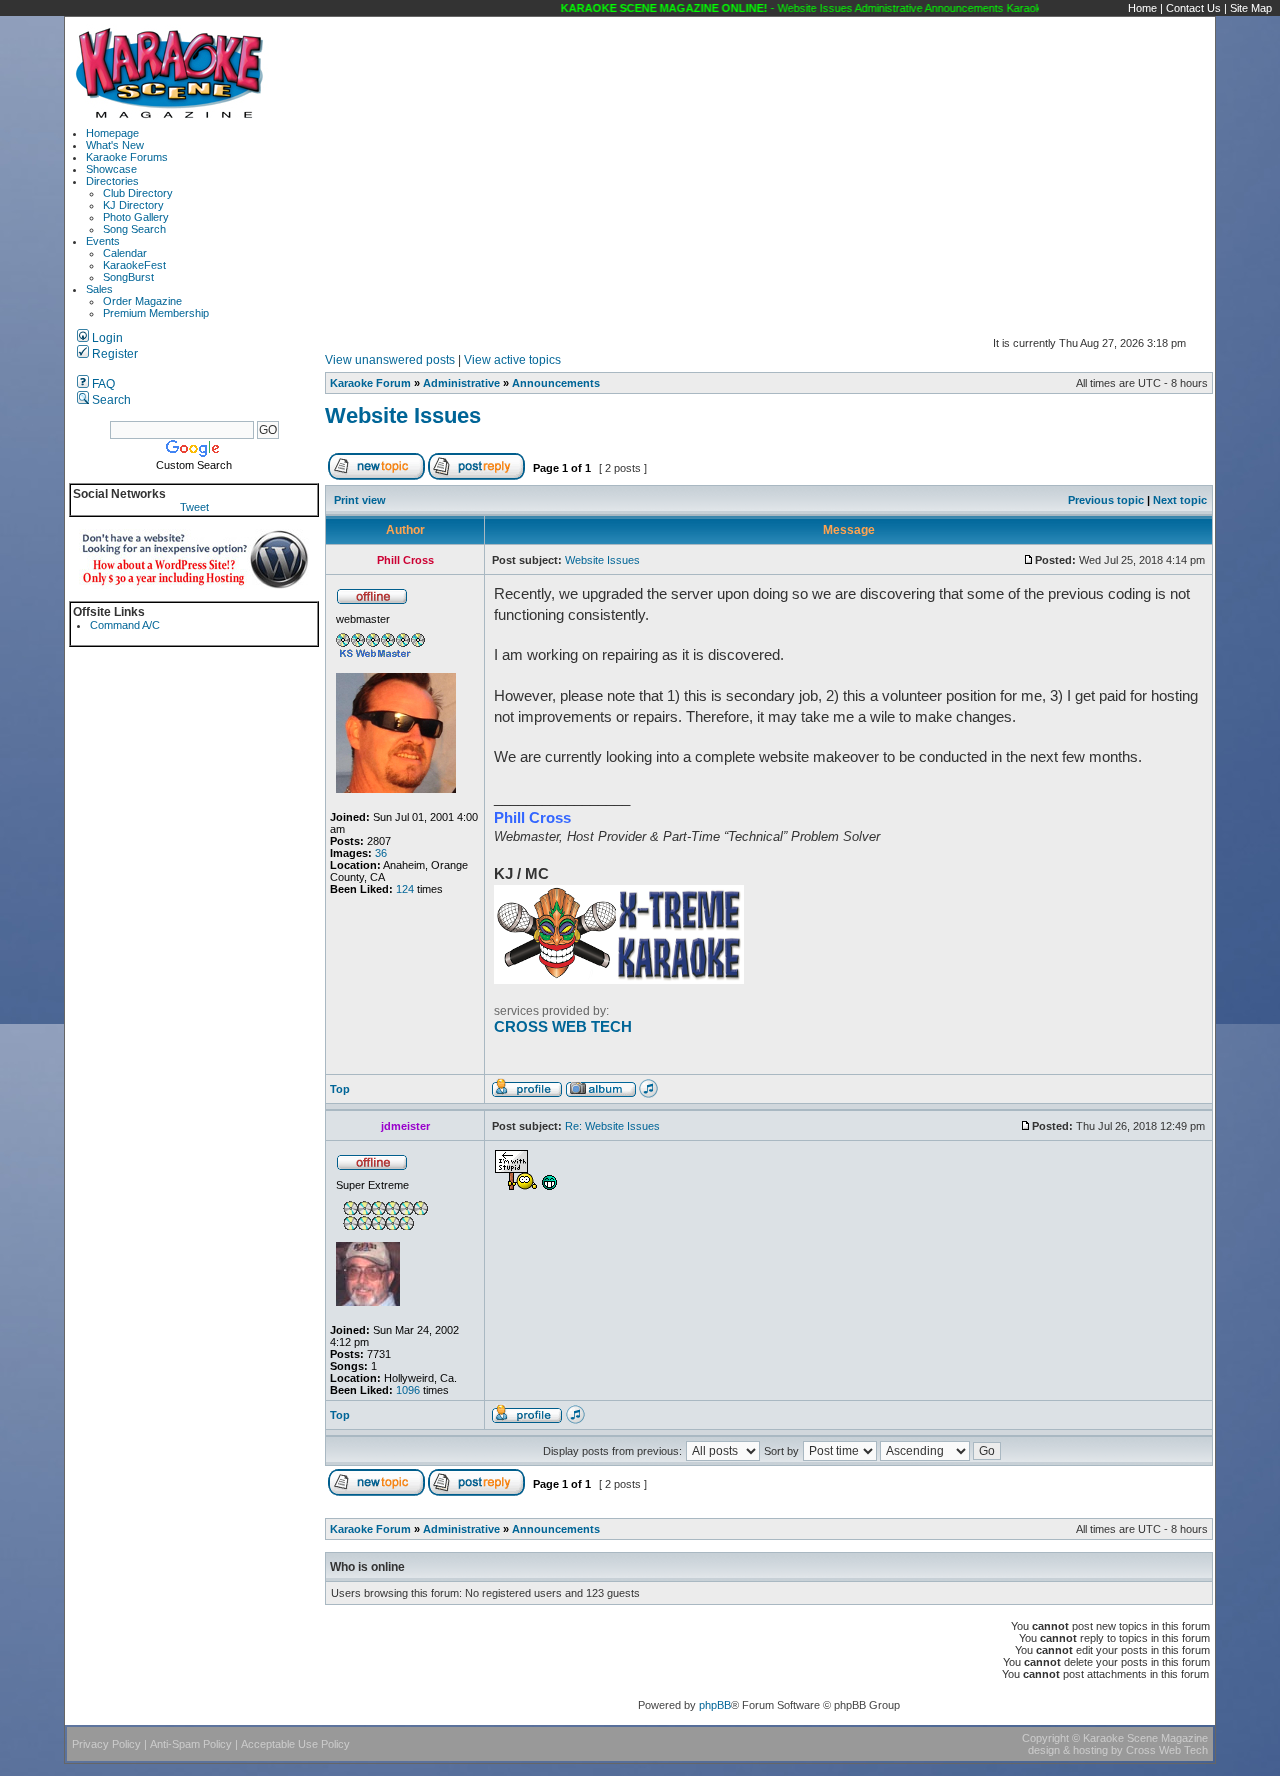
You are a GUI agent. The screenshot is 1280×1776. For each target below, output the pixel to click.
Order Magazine (142, 301)
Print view (360, 500)
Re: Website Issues (612, 1126)
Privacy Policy (106, 1744)
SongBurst (128, 277)
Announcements (556, 383)
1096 (408, 1390)
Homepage (112, 133)
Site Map (1251, 8)
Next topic (1180, 500)
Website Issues (403, 415)
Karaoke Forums (127, 157)
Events (103, 241)
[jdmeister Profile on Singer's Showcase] (575, 1420)
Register (113, 354)
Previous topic (1106, 500)
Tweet (194, 507)
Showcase (111, 169)
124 (405, 889)
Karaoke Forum (370, 383)
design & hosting (1068, 1750)
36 (381, 853)
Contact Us (1193, 8)
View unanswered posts (390, 360)
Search (110, 400)
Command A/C (125, 625)
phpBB (715, 1705)
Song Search (134, 229)
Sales (99, 289)
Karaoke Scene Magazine (1145, 1738)
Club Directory (138, 193)
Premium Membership (156, 313)
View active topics (512, 360)
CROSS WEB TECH (563, 1027)
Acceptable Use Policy (295, 1744)
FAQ (102, 384)
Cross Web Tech (1167, 1750)
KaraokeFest (134, 265)
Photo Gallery (136, 217)
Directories (112, 181)
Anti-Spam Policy (191, 1744)
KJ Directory (133, 205)
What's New (115, 145)
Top (340, 1089)
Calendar (125, 253)
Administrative (461, 383)
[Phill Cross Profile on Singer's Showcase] (648, 1094)
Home (1142, 8)
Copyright (1045, 1738)
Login (106, 338)
